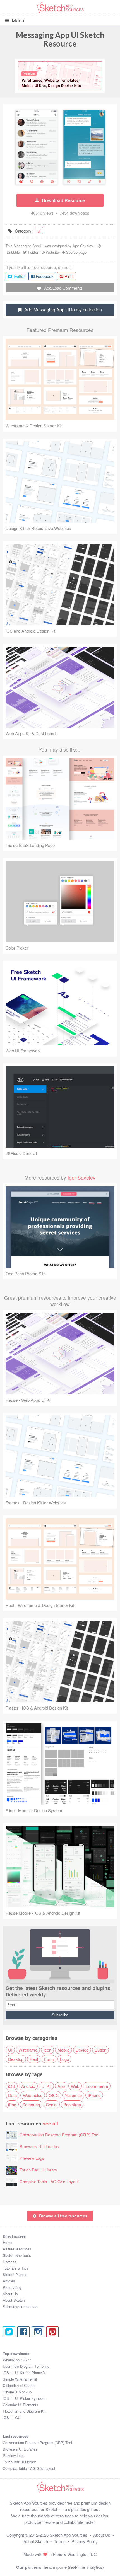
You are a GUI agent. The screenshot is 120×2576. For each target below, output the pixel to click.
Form (49, 2059)
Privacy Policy (85, 2541)
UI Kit (46, 2086)
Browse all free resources (63, 2216)
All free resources (17, 2249)
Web (75, 2086)
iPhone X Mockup (17, 2392)
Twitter (33, 252)
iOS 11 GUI (12, 2418)
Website (52, 252)
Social (52, 2104)
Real (34, 2059)
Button (100, 2050)
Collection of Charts (19, 2385)
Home (8, 2242)
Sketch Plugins (15, 2274)
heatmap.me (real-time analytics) (74, 2567)
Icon (47, 2050)
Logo (64, 2059)
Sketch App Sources (69, 2535)
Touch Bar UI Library (38, 2170)
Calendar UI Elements (21, 2405)
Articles (9, 2281)
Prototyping (12, 2287)
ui (39, 231)
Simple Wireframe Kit (20, 2379)
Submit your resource (20, 2307)
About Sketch (14, 2300)
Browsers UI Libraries (39, 2146)
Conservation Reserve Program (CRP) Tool (59, 2135)
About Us (10, 2294)
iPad (12, 2104)
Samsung (31, 2104)
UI (10, 2050)
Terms (60, 2541)
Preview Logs (32, 2158)
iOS (12, 2086)
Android (28, 2086)
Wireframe (28, 2050)
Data (12, 2095)
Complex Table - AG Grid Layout (49, 2181)
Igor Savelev (83, 246)
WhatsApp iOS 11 (17, 2360)
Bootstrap (72, 2104)
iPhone (94, 2095)
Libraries (10, 2262)
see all (50, 2123)
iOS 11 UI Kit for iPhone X (24, 2373)
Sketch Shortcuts (17, 2255)
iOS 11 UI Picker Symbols (24, 2398)
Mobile (63, 2050)
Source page (76, 252)
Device (82, 2050)
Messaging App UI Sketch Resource (60, 39)
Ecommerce (97, 2086)
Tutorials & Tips (15, 2268)
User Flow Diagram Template (26, 2366)
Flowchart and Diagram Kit (24, 2411)
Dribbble (13, 252)
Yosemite (73, 2095)
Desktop (16, 2059)
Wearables (33, 2095)
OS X (54, 2095)
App (61, 2086)
